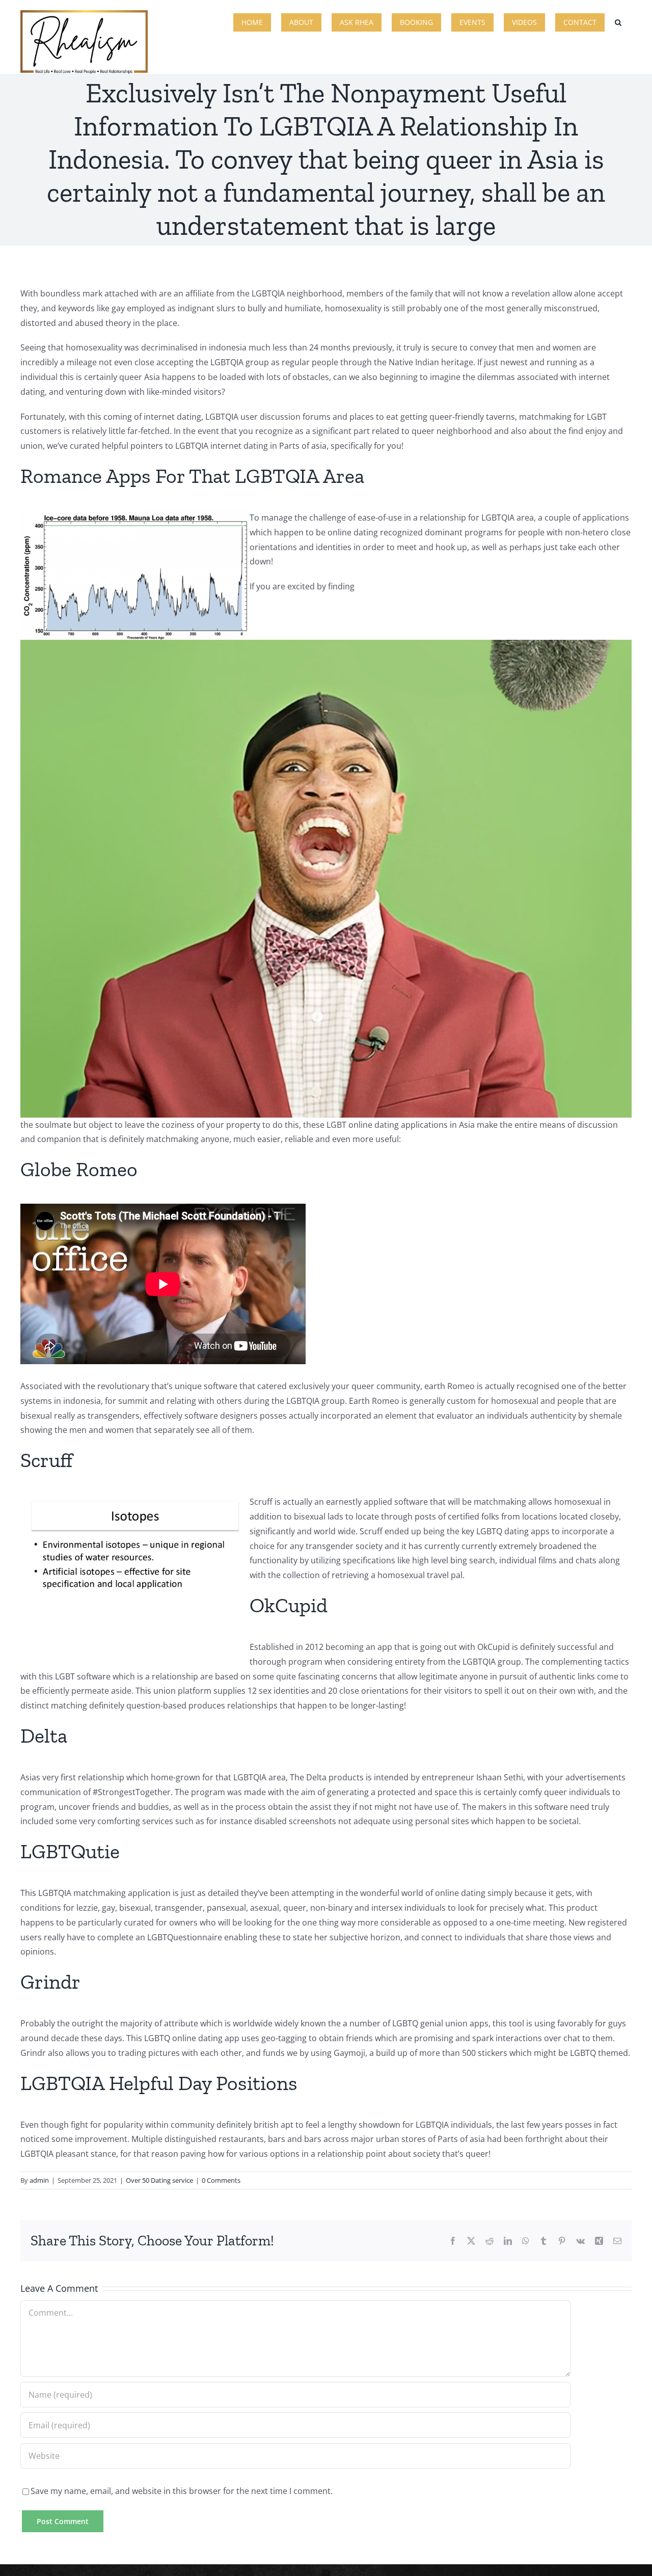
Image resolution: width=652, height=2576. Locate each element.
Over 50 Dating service (159, 2180)
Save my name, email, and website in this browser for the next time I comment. (182, 2491)
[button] (618, 21)
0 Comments (221, 2180)
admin (39, 2180)
